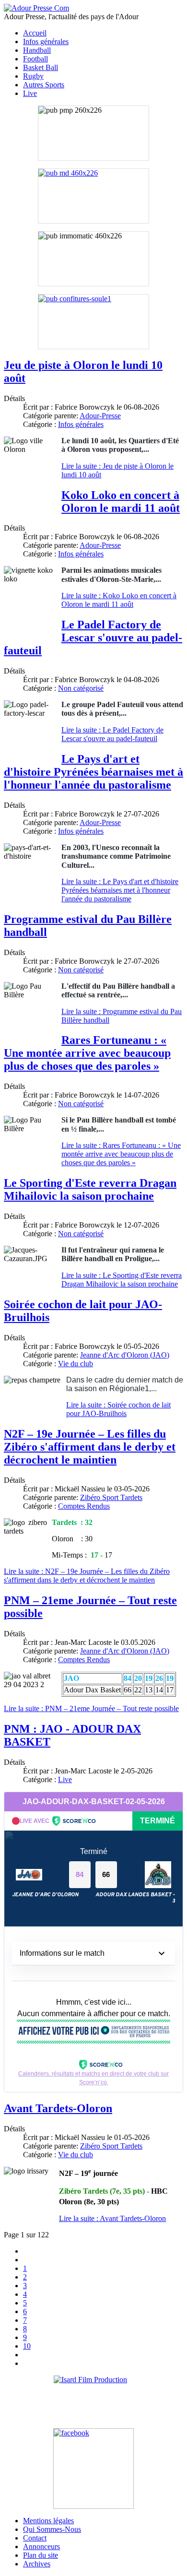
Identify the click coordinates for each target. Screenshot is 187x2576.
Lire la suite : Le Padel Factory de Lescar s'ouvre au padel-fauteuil (112, 734)
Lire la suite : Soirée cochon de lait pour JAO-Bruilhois (118, 1409)
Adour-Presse (100, 416)
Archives (37, 2564)
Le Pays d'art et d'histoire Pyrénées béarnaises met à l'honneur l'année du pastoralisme (93, 772)
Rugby (33, 76)
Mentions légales (48, 2521)
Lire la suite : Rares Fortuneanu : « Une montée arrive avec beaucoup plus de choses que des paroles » (121, 1154)
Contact (35, 2538)
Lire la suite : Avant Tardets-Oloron (112, 2218)
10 (27, 2346)
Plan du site (41, 2555)
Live (30, 93)
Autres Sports (44, 85)
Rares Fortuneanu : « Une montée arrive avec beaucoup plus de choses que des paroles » (87, 1053)
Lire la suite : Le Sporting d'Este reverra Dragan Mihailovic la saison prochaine (122, 1280)
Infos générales (46, 41)
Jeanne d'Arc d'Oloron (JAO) (125, 1355)
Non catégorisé (81, 688)
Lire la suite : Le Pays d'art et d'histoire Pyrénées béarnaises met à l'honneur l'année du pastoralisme (120, 890)
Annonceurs (41, 2546)
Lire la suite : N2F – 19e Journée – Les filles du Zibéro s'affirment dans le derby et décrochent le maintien (87, 1576)
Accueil (35, 33)
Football (35, 59)
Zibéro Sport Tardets (111, 1497)
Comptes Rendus (84, 1506)
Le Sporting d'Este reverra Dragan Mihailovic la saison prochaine (90, 1189)
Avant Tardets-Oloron (58, 2108)
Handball (37, 50)
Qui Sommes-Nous (52, 2529)
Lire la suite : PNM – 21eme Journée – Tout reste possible (91, 1708)
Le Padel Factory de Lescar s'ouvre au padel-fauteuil (93, 638)
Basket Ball (41, 67)
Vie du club (76, 1364)
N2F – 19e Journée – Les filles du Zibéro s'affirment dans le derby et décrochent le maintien (90, 1447)
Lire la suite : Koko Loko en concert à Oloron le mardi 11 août (119, 600)
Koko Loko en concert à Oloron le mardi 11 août (121, 502)
